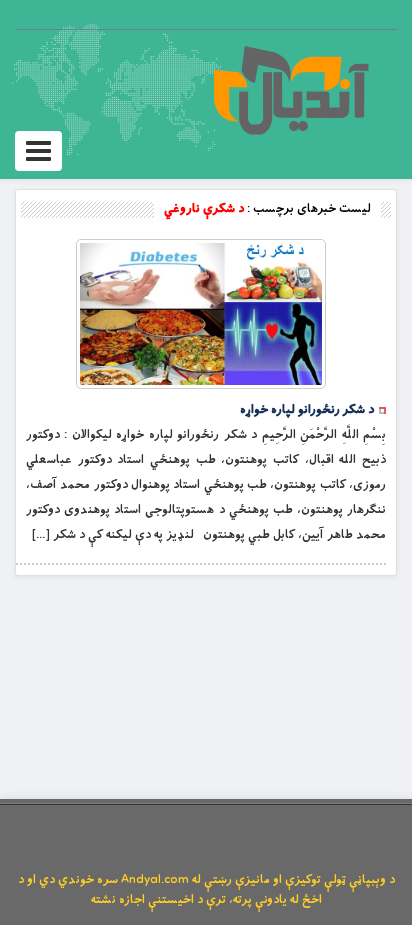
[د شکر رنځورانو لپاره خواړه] (201, 314)
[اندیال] (290, 90)
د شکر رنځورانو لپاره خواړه (307, 410)
